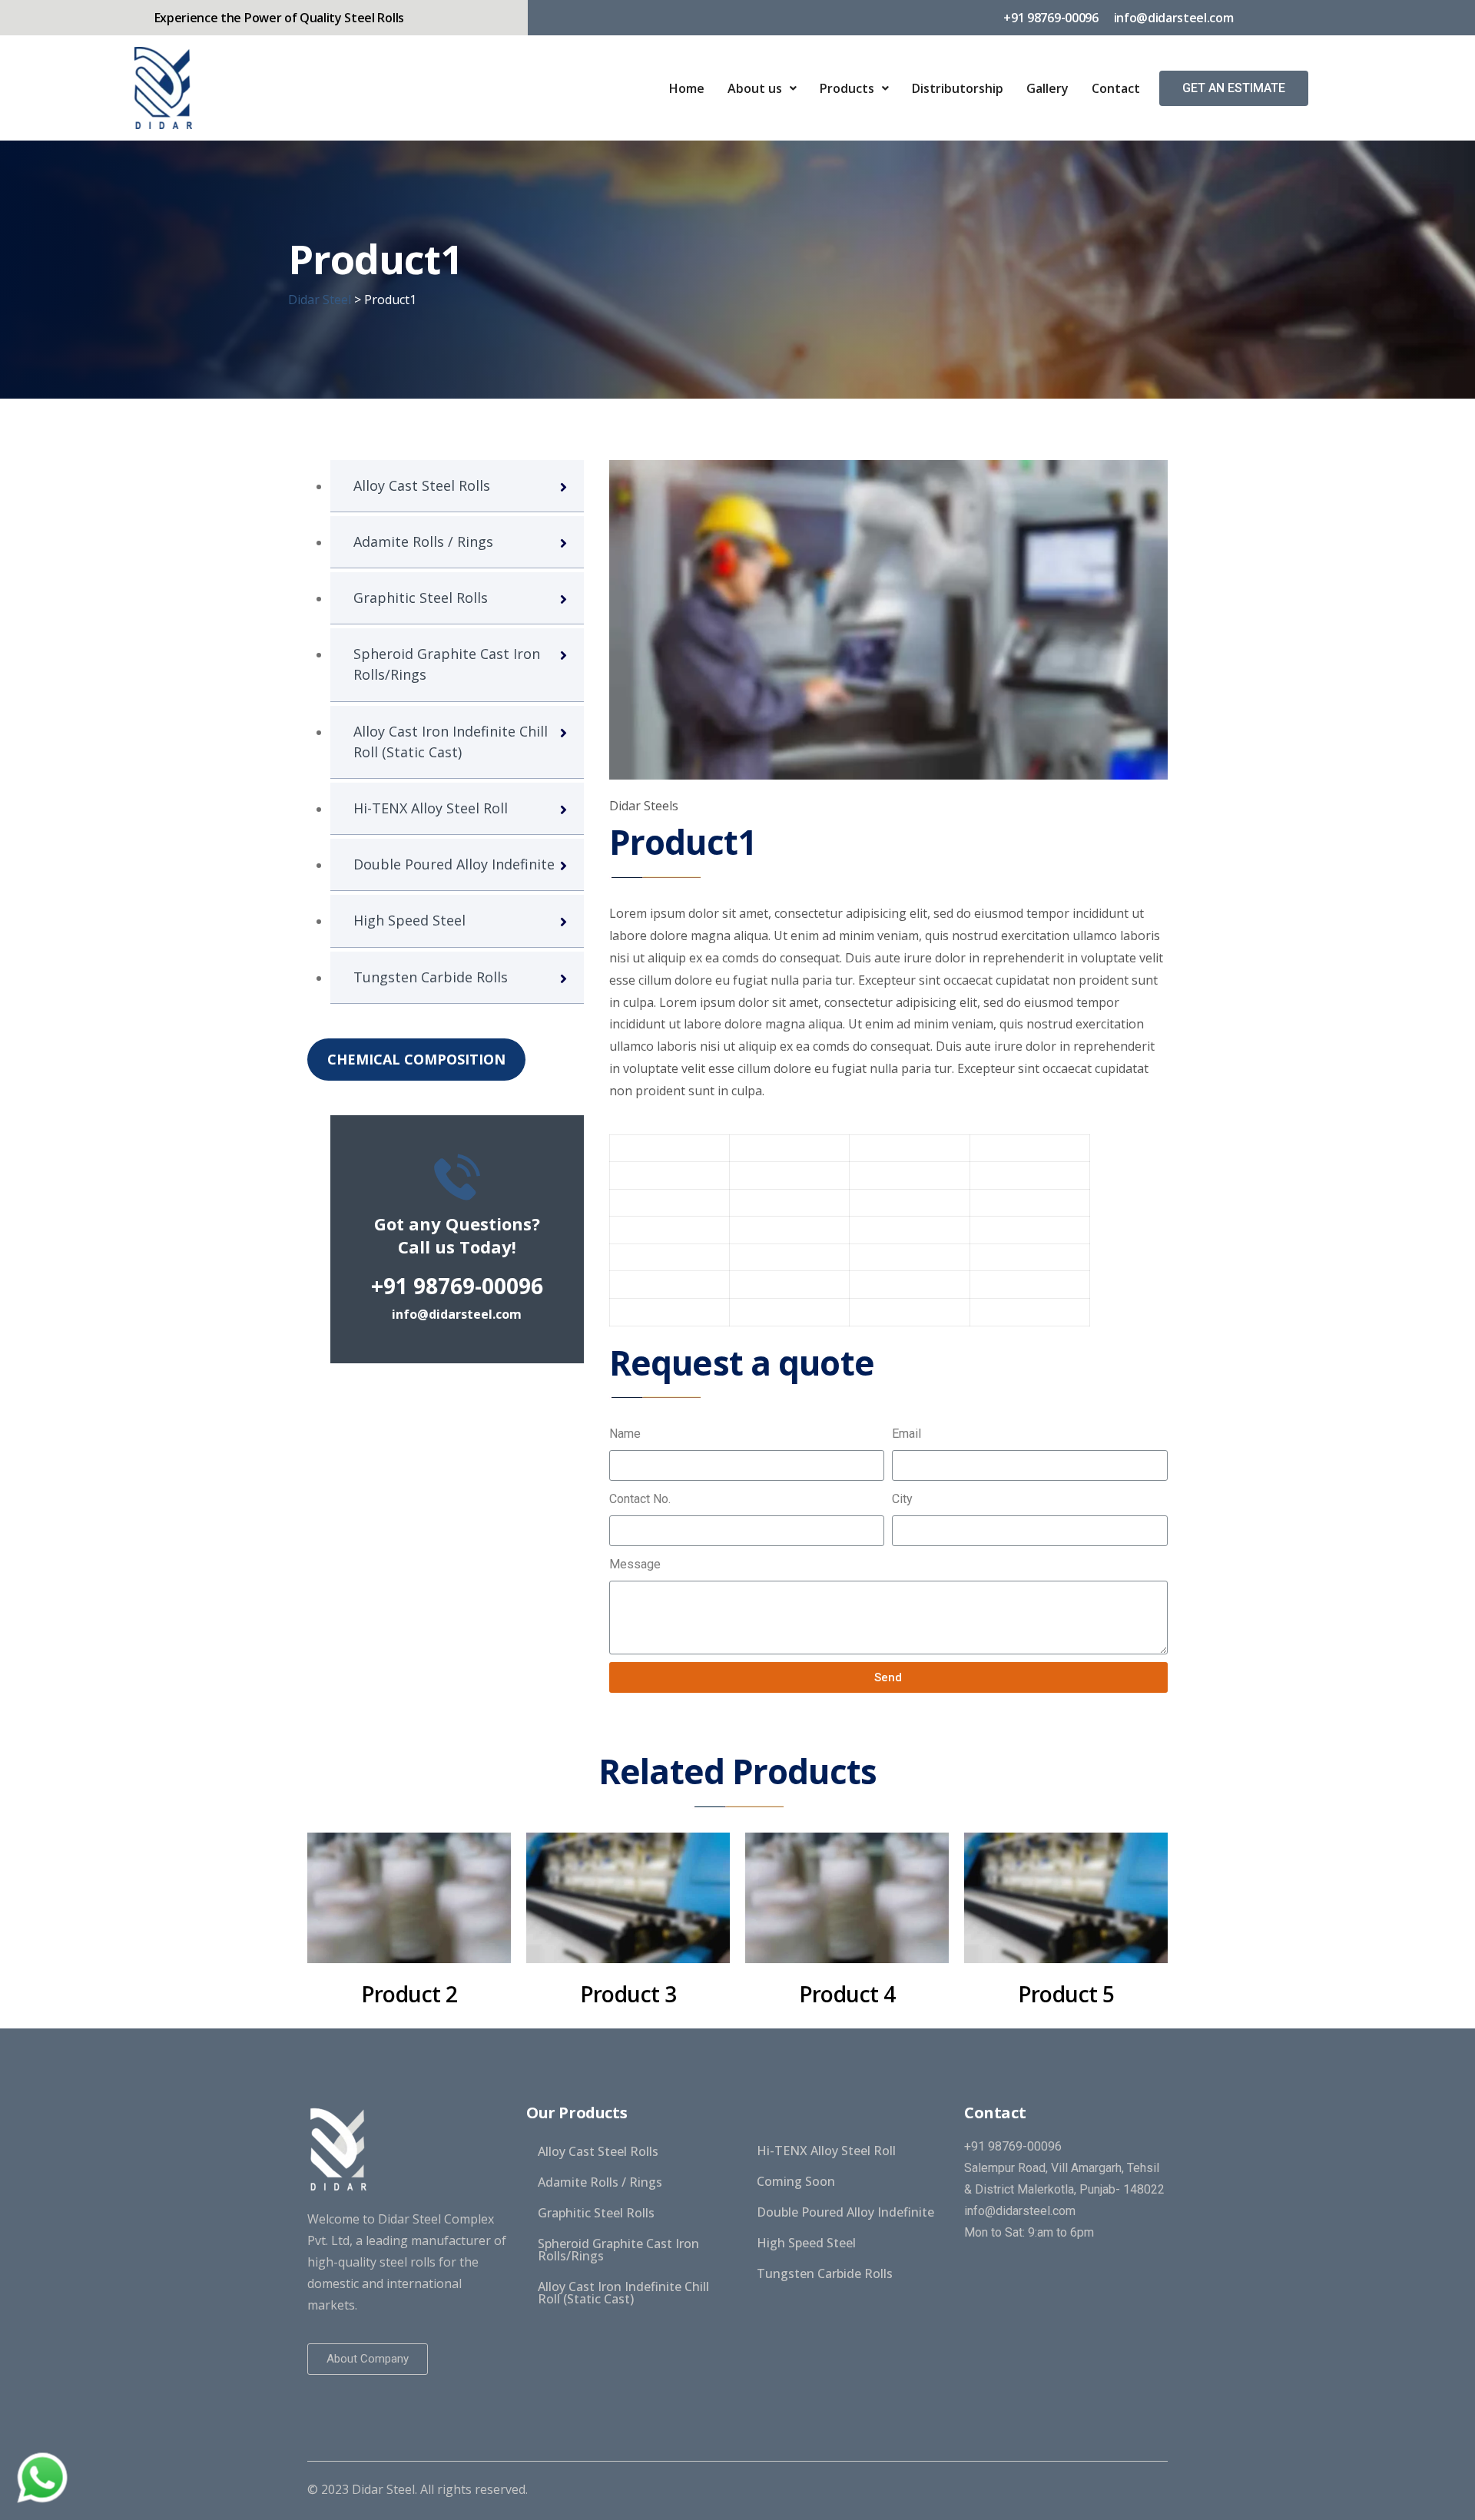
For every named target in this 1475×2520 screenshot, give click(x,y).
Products (847, 88)
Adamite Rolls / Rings (423, 541)
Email (907, 1434)
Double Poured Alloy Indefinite (454, 864)
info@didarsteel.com (457, 1314)
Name (625, 1434)
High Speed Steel (409, 920)
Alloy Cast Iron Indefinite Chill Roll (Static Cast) (451, 742)
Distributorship (958, 88)
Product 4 (847, 1994)
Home (687, 88)
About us (755, 88)
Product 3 (628, 1994)
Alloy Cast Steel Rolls (422, 485)
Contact (1116, 88)
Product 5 (1066, 1994)
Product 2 (409, 1994)
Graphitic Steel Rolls (421, 598)
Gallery (1047, 88)
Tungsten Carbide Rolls (431, 977)
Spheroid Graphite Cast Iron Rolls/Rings (447, 664)
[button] (1234, 88)
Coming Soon (796, 2181)
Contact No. (640, 1499)
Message (635, 1564)
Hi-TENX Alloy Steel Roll (431, 808)
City (902, 1499)
